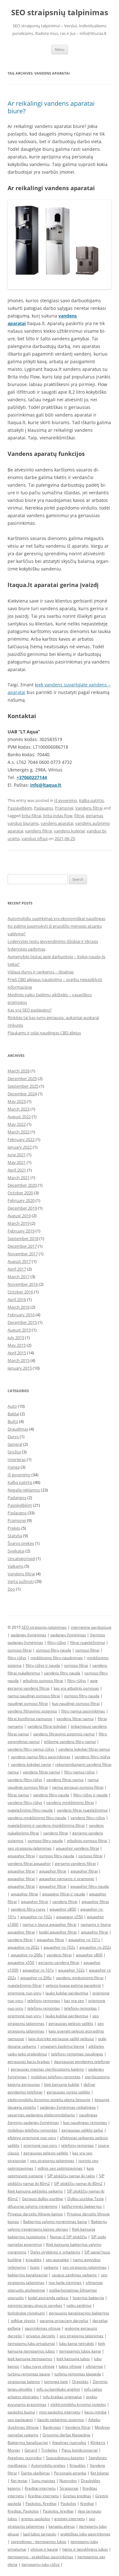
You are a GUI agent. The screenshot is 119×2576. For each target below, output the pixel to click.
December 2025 (22, 1078)
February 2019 (21, 1231)
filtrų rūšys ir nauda (43, 1665)
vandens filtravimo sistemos (32, 1711)
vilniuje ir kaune (44, 2549)
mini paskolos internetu (60, 2412)
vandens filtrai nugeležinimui (82, 1810)
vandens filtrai (39, 831)
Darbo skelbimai (35, 2473)
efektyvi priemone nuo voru (32, 2138)
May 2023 (17, 1101)
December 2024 (22, 1094)
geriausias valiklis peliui (82, 2130)
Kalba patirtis (91, 800)
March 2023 (19, 1109)
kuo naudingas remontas (85, 2122)
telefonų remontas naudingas (77, 2054)
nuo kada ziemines (65, 2282)
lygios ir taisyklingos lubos (85, 2549)
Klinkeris (98, 2443)
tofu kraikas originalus (62, 2397)
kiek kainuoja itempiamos (30, 2359)
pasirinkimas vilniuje (43, 2328)
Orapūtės (80, 2382)
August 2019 (19, 1216)
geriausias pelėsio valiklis (71, 2023)
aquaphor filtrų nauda (90, 1886)
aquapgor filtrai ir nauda (64, 1894)
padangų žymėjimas (29, 1635)
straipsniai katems (24, 2382)
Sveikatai (16, 1551)
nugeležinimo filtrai (25, 1985)
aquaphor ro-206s (27, 1955)
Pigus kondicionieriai (80, 2450)
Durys (13, 1437)
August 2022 (19, 1117)
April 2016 (17, 1299)
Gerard (31, 2450)
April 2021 (17, 1170)
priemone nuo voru (24, 1993)
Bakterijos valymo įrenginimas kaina (55, 2222)
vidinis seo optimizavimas (60, 2168)
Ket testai (19, 2481)
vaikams (51, 2267)
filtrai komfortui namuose (30, 1719)
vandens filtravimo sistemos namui (64, 1734)
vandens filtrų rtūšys (93, 1757)
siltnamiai (94, 2366)
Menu (60, 49)
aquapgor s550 (69, 1917)
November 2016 (23, 1284)
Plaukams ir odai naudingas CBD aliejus (44, 1033)
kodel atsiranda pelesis (48, 2298)
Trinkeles (49, 2450)
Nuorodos (68, 2481)
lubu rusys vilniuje (39, 2366)
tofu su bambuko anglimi (58, 2389)
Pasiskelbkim (20, 808)
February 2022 (21, 1139)
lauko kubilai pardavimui (67, 1993)
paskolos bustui (21, 2412)
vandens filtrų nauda (62, 1673)
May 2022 (17, 1124)
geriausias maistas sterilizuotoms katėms (47, 2069)
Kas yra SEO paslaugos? (30, 1010)
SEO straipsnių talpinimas (60, 13)
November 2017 (23, 1254)
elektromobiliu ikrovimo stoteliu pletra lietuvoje (49, 2100)
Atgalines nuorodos (69, 2443)
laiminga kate (56, 2382)
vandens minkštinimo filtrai (70, 1802)
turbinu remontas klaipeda (78, 2374)
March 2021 (19, 1178)
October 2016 (20, 1292)
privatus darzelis (41, 2336)
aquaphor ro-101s (84, 1940)
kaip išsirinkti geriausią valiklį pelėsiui (61, 2039)
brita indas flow (58, 816)
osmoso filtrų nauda (53, 1650)
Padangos (17, 1498)
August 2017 (19, 1261)
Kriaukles (78, 2465)
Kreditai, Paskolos (23, 2511)
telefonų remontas (44, 2001)
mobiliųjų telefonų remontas (56, 2077)
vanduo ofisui (35, 838)
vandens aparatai (57, 823)
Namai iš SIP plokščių (68, 2237)
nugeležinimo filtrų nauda (30, 1810)
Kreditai (87, 2503)
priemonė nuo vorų (24, 2016)
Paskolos (68, 2503)
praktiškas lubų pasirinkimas (85, 2534)
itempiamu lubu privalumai (31, 2343)
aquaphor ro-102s (36, 1917)
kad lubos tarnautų (40, 2534)
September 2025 (23, 1086)
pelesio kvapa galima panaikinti (73, 1985)
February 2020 (21, 1200)
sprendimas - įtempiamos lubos (39, 2542)
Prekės (14, 1528)
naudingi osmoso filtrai (28, 1703)
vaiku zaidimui (79, 2305)
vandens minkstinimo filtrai (80, 1978)
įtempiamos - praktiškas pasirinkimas (40, 2557)
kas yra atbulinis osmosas (76, 1688)
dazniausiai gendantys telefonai (82, 2062)
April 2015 (17, 1353)
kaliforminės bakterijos (82, 2206)
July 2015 (16, 1338)
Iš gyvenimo (66, 800)
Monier (14, 2450)
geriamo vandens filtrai (75, 1863)
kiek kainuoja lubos (73, 2359)
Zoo (11, 1589)
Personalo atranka (70, 2473)
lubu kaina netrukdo (76, 2343)
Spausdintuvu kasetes (65, 2458)
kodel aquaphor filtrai (58, 1932)
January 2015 (20, 1368)
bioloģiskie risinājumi (26, 2313)
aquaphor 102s (71, 1970)
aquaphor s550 (21, 1962)
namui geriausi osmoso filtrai (78, 1787)
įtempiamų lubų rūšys (41, 2564)
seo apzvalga (57, 2260)
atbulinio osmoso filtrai (43, 1681)
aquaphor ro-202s (23, 1947)
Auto (12, 1406)
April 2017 (17, 1269)
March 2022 (19, 1132)
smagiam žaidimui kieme (62, 2046)
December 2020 (22, 1185)
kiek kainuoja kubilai (62, 2084)
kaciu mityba (96, 2412)
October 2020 (20, 1193)
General (15, 1444)
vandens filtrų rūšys (25, 1780)
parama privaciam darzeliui (64, 2321)
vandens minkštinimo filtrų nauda (37, 1818)
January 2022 (20, 1147)
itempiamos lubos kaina (80, 2351)
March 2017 (19, 1277)
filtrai (79, 816)
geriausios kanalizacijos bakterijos (79, 2313)
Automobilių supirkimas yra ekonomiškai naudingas (56, 918)
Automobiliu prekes (48, 2465)
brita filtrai (31, 816)
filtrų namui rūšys (79, 1772)
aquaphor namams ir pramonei (67, 1879)
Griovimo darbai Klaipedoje (66, 2435)
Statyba (15, 1536)
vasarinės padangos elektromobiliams (41, 2115)
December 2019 (22, 1208)
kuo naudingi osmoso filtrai (76, 1703)
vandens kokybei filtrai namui (84, 1749)
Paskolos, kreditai (58, 2511)
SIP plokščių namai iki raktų (71, 2176)
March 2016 (19, 1307)
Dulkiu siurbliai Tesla (86, 2199)
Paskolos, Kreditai (41, 2503)
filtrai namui (18, 1795)
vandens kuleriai (69, 831)
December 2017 (22, 1246)
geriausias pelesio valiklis (46, 2153)
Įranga (14, 1467)
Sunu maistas (43, 2481)
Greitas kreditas (77, 2496)
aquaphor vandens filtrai (77, 1848)
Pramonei (64, 808)
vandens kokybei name (31, 1764)
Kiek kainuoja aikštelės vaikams (35, 2191)
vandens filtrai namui (75, 1719)
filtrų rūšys (57, 1642)
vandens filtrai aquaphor (29, 1863)
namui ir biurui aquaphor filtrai (50, 1924)
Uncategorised (21, 1558)
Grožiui (14, 1452)
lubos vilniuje (70, 2366)
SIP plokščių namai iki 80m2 (78, 2183)
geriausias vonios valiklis (68, 2092)
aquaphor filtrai (21, 1856)
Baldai (13, 1414)
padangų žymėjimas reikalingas (68, 2107)
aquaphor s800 (63, 1909)
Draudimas (18, 1429)
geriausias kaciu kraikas (29, 2062)
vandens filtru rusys (28, 1909)
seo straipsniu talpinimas (30, 1848)
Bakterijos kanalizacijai (28, 2443)
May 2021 (17, 1162)
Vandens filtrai (89, 808)
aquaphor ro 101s (38, 1970)
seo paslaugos (20, 2420)
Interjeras (17, 1459)
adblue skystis (23, 2321)
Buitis (13, 1421)
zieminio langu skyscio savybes (35, 2305)
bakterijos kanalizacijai (28, 2275)
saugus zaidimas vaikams (74, 2275)
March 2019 (19, 1223)
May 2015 (17, 1345)
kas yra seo (74, 2001)
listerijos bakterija (88, 2298)
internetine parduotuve (91, 1627)
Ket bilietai (100, 2473)
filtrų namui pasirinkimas (83, 1711)
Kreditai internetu (40, 2488)
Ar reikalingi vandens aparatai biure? (51, 107)
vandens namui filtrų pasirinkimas (41, 1757)
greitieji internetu (69, 2519)
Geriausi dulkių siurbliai (43, 2199)
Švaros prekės (21, 1543)
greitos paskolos (36, 2519)
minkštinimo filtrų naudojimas (57, 1658)
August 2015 (19, 1330)
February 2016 (21, 1315)
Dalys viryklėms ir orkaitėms (55, 2252)
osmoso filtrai (20, 1650)
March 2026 (19, 1071)
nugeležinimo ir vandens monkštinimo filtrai (46, 1825)
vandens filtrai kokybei (47, 1726)
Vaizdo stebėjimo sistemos (61, 2420)
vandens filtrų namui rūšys (31, 1749)
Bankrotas (52, 2427)
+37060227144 (32, 777)
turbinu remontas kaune (29, 2374)
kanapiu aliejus (62, 2526)
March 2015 (19, 1360)
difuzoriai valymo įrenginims (33, 2206)
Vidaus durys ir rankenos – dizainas (41, 972)
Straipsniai (69, 2488)
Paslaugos (43, 808)
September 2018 (23, 1238)
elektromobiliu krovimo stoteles (78, 2404)
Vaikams (16, 1566)
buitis (35, 2267)
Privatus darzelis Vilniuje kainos (35, 2214)
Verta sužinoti (21, 1581)
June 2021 (17, 1155)
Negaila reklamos (24, 1490)
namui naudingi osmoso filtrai (34, 1696)
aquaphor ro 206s (36, 1978)
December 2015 (22, 1322)
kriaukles (34, 2260)
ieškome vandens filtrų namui (70, 1742)
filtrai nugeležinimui (88, 1642)
